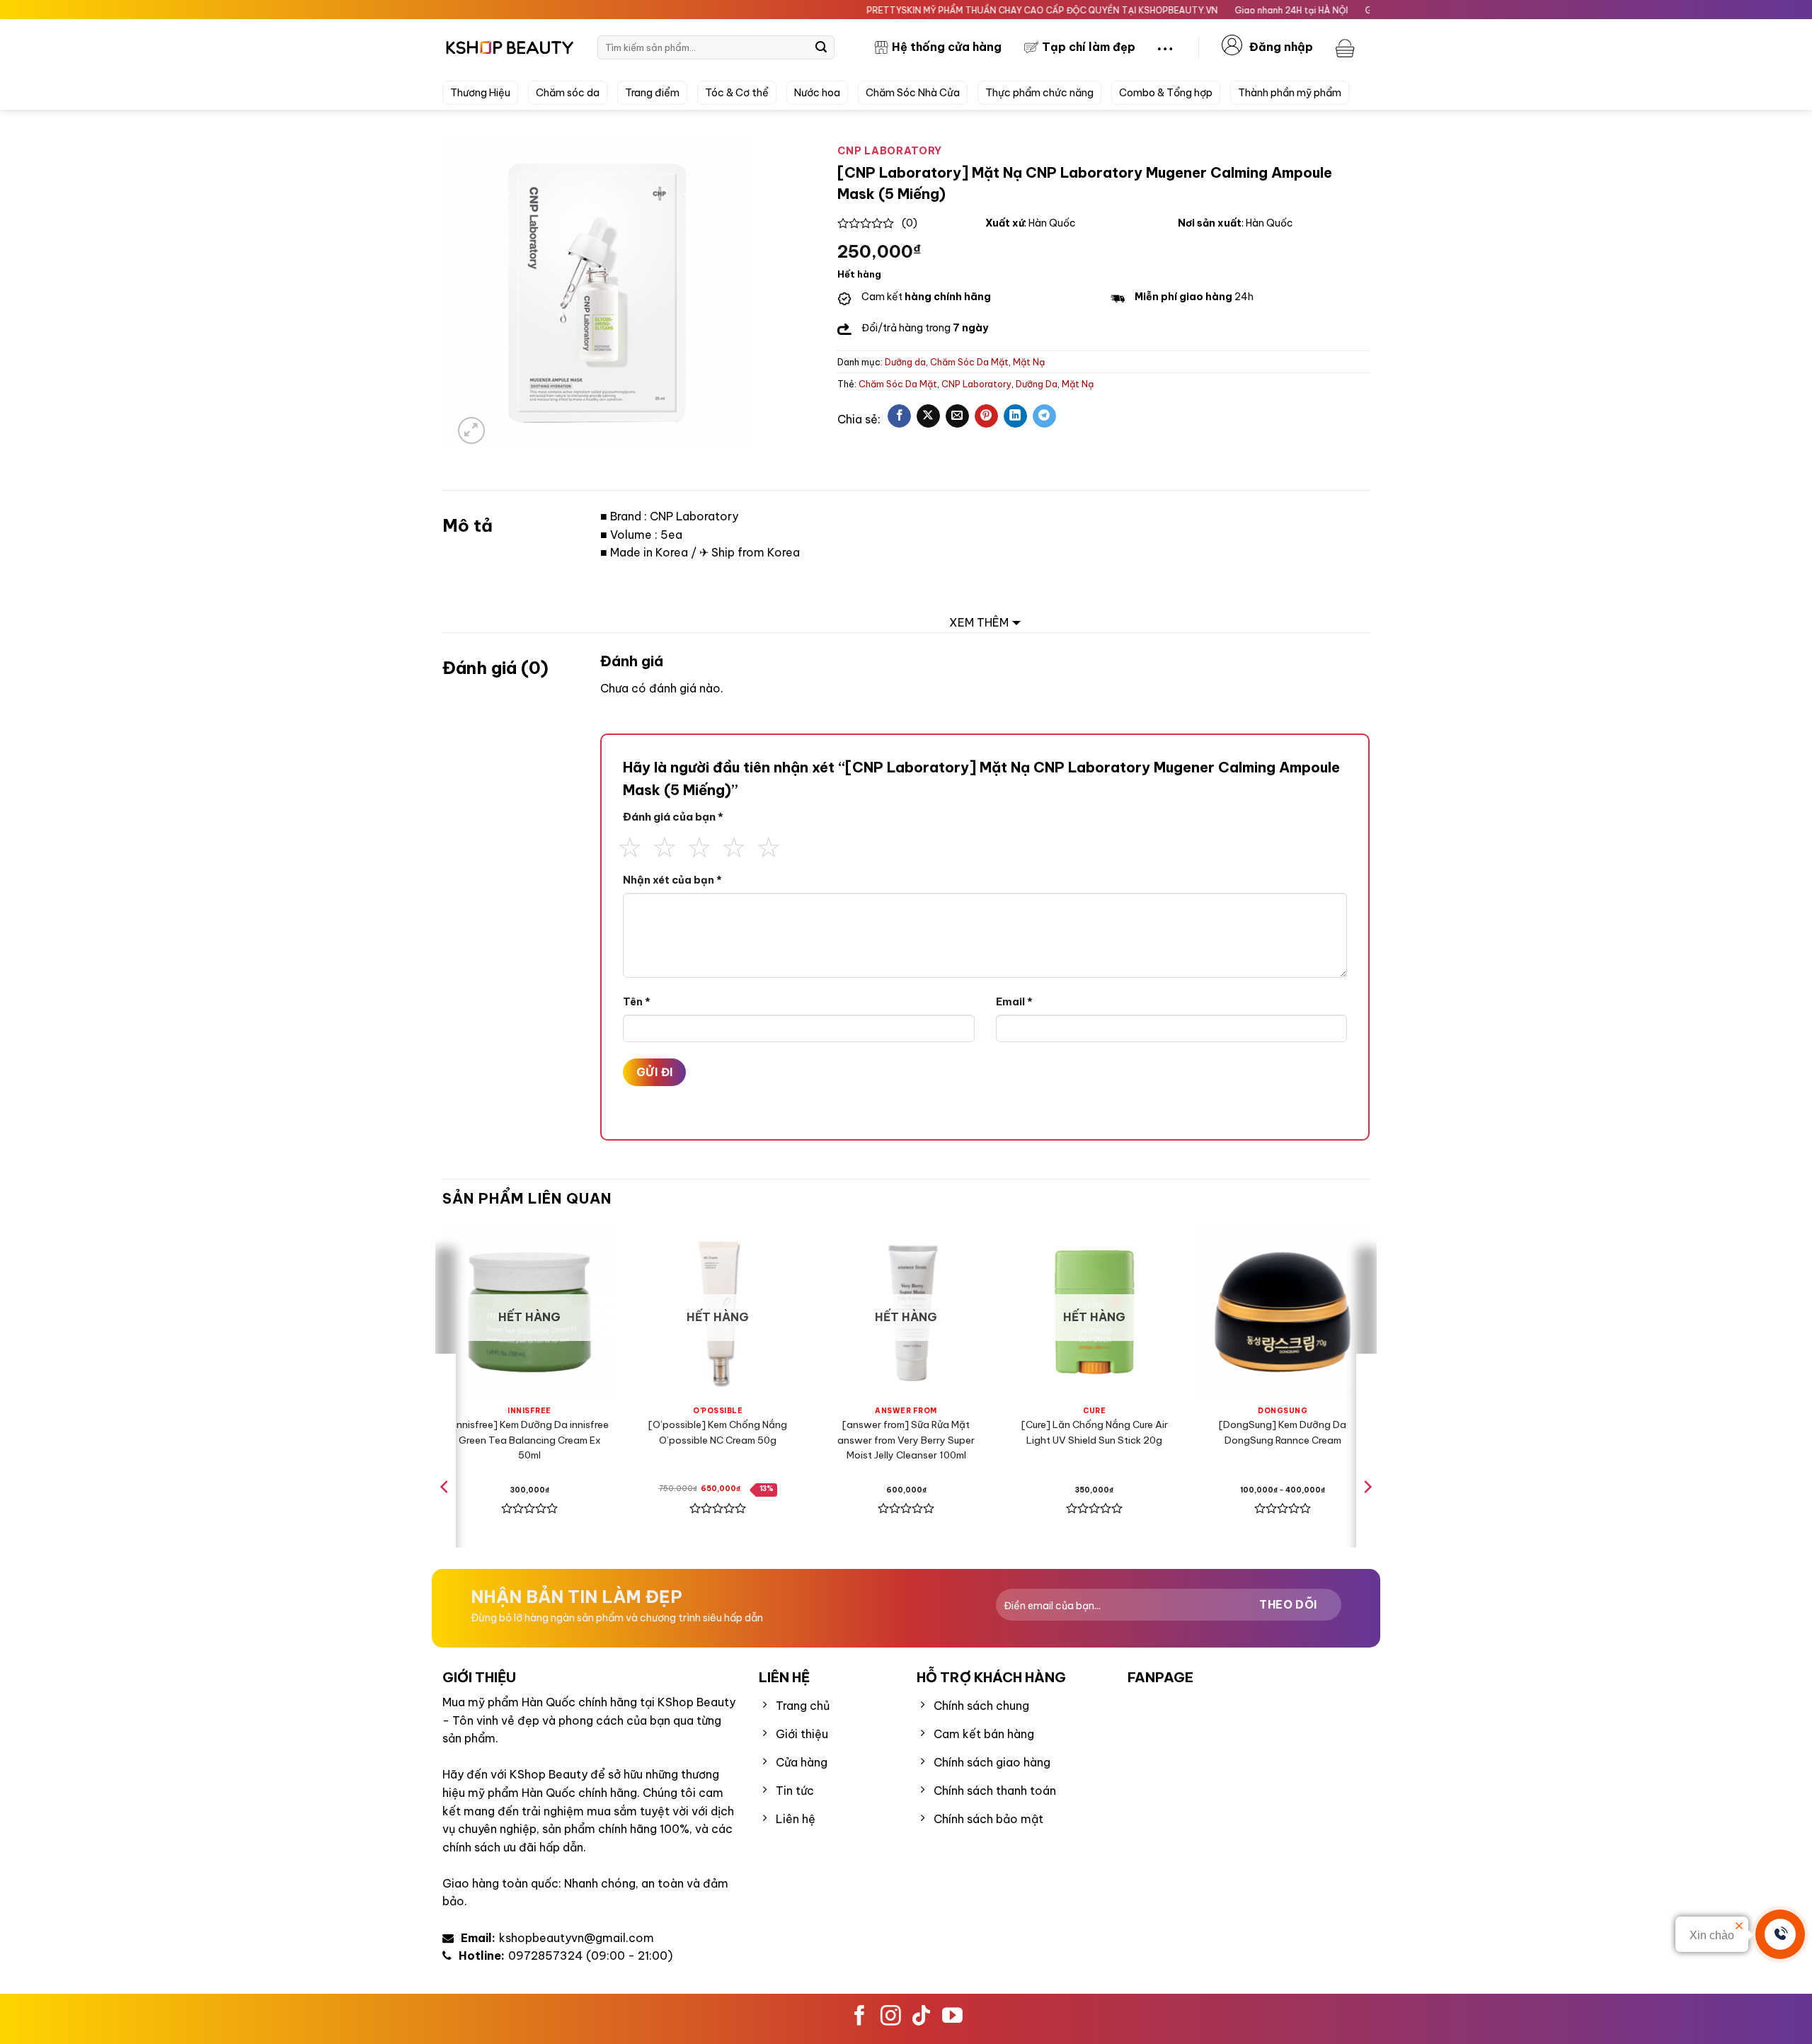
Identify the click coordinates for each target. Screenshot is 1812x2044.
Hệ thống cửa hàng (947, 47)
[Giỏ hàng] (1347, 47)
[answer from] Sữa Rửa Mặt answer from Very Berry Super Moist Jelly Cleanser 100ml (906, 1440)
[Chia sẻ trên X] (928, 416)
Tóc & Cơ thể (737, 93)
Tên (637, 1002)
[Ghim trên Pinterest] (986, 416)
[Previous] (445, 1515)
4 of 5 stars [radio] (734, 845)
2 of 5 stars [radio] (665, 845)
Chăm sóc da (568, 93)
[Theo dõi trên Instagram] (891, 2017)
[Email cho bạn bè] (957, 416)
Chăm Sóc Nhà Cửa (913, 93)
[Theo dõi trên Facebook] (860, 2017)
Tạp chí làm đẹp (1089, 47)
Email (1014, 1002)
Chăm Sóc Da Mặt (969, 362)
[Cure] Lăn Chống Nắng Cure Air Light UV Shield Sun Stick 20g (1095, 1432)
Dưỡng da (905, 362)
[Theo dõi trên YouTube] (952, 2017)
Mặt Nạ (1029, 362)
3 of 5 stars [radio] (699, 845)
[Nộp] (821, 47)
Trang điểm (652, 93)
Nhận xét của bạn (672, 880)
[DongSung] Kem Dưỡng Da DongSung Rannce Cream (1283, 1432)
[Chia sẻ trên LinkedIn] (1015, 416)
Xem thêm (979, 622)
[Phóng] (472, 431)
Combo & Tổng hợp (1166, 93)
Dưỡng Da (1037, 384)
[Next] (1367, 1515)
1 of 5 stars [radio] (630, 845)
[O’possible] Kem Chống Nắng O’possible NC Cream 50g (718, 1432)
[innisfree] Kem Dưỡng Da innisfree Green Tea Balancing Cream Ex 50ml (529, 1440)
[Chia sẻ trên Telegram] (1044, 416)
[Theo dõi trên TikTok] (921, 2017)
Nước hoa (817, 93)
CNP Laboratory (976, 384)
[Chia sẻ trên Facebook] (899, 416)
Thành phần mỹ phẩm (1290, 93)
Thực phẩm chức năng (1039, 93)
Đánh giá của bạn (673, 817)
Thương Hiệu (480, 93)
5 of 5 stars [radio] (769, 845)
